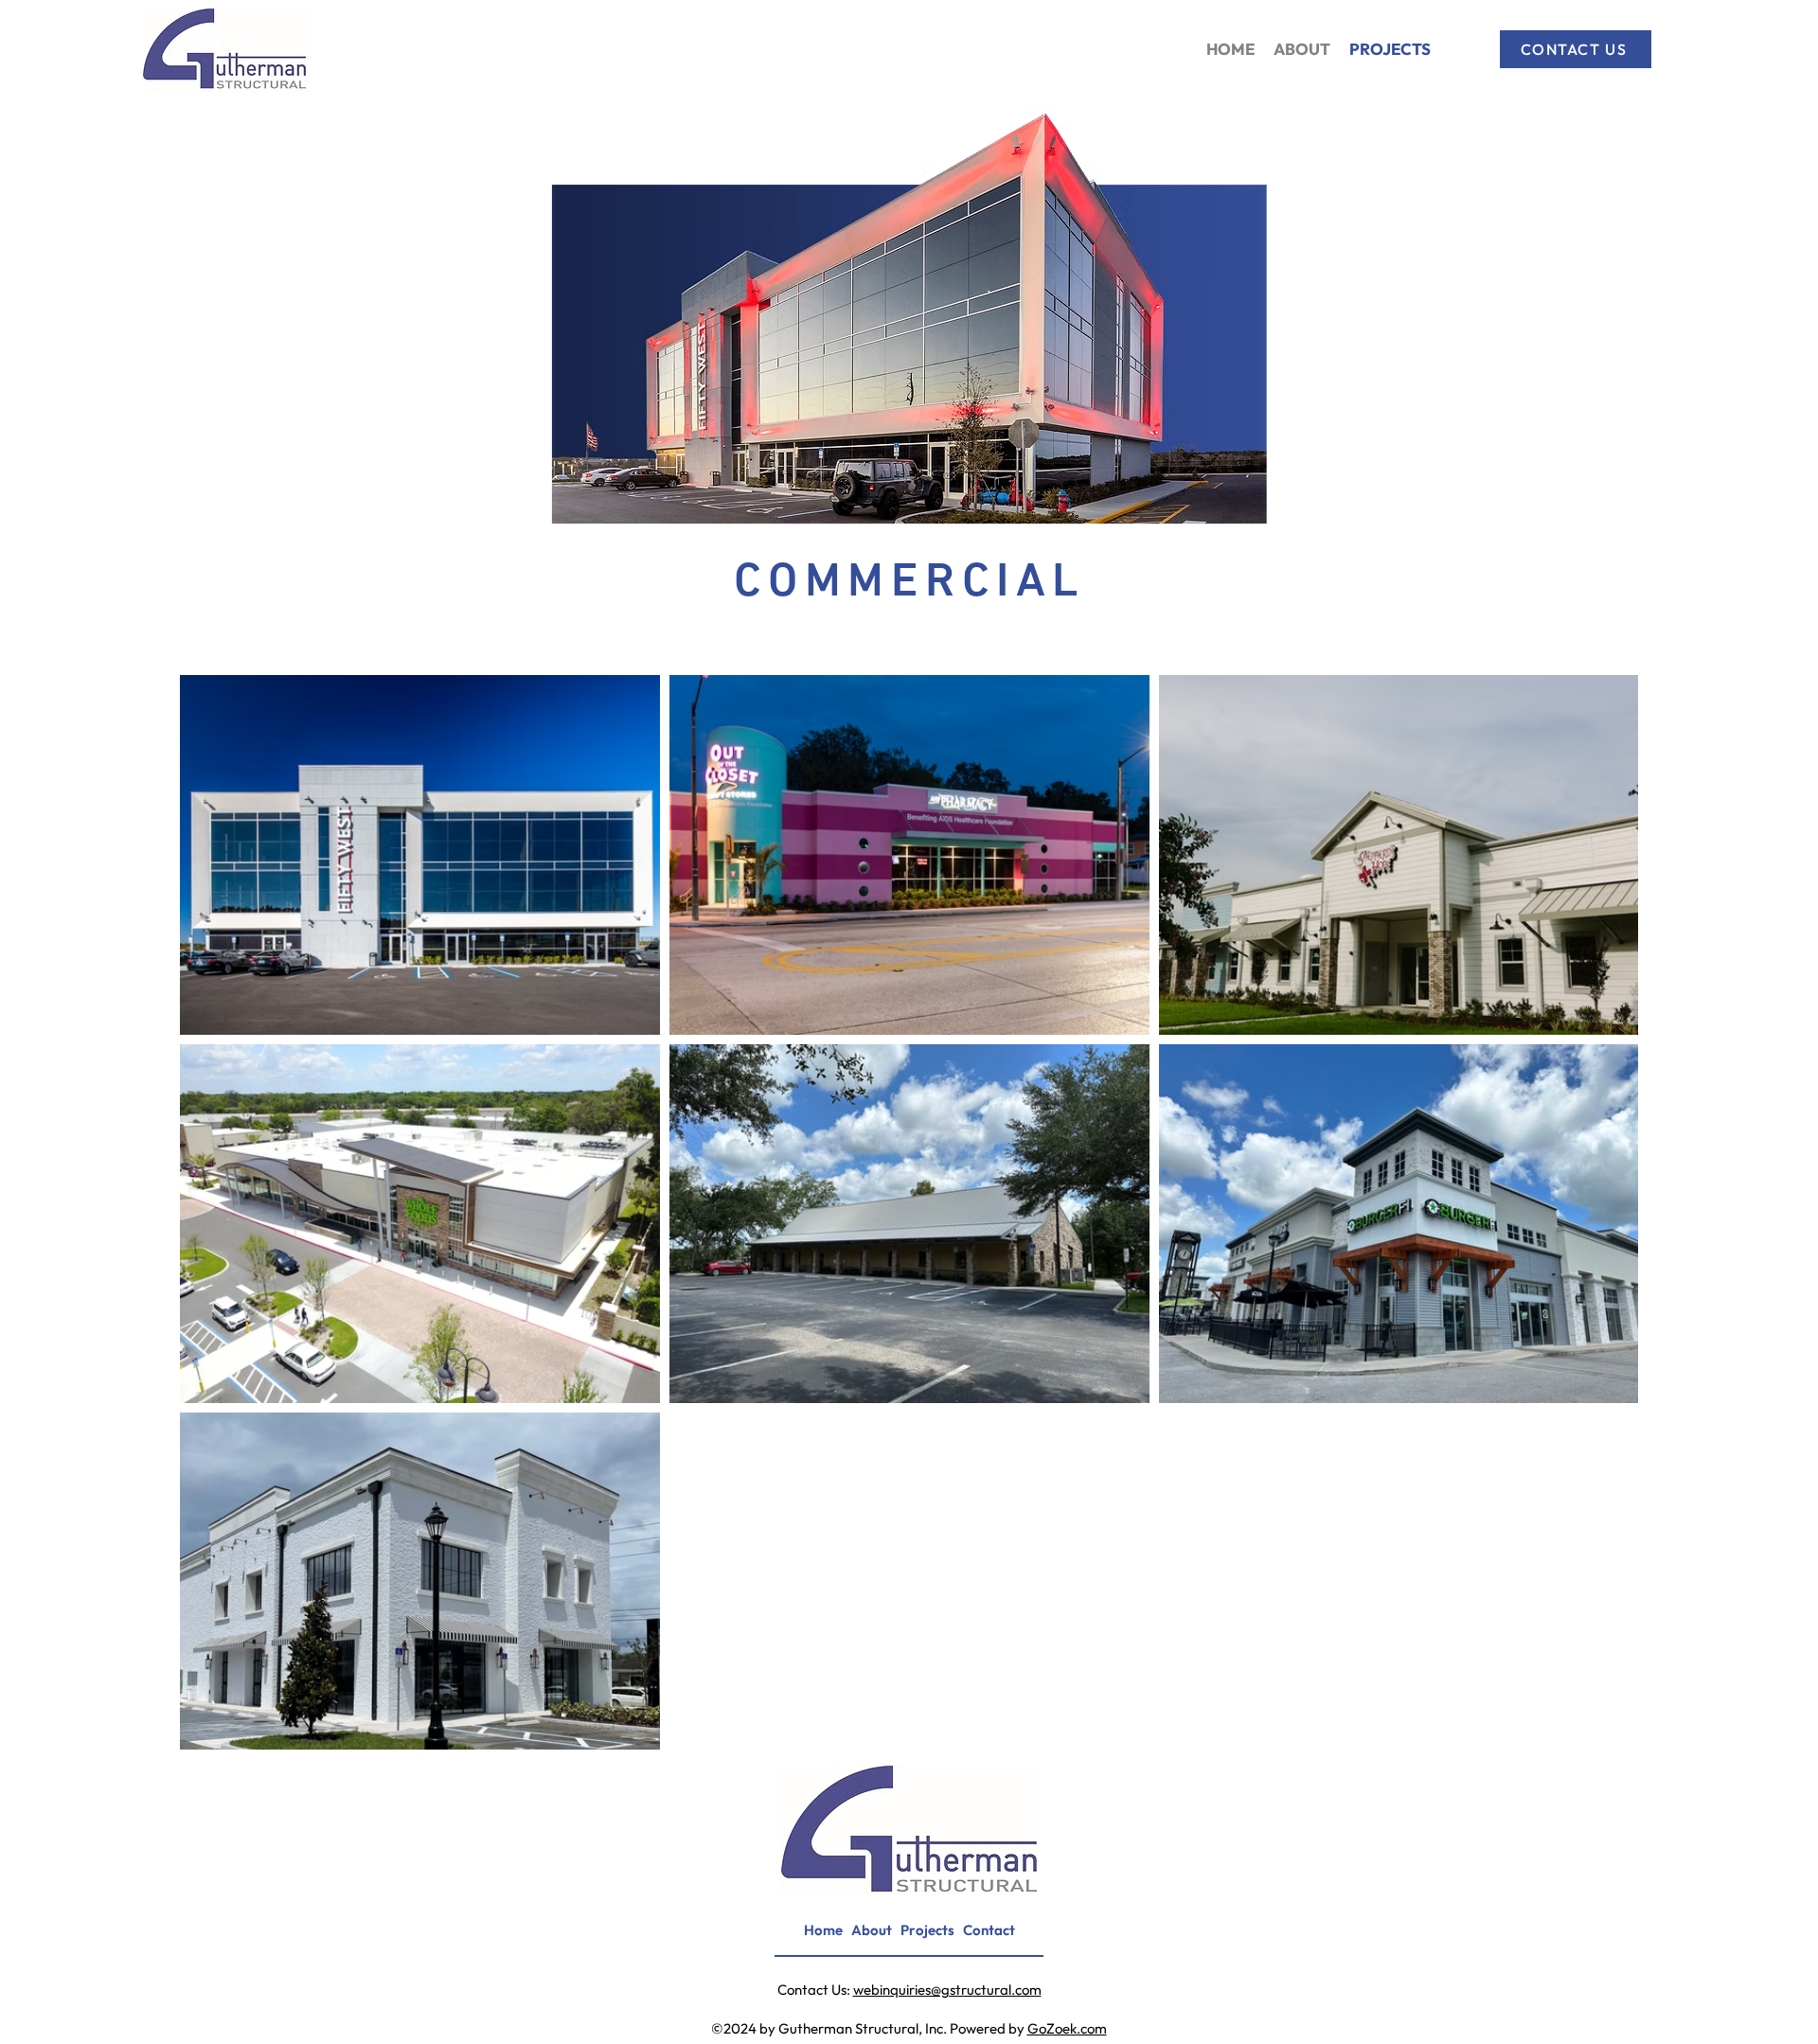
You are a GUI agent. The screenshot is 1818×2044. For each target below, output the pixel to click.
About (872, 1930)
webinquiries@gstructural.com (947, 1990)
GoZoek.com (1067, 2028)
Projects (927, 1930)
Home (823, 1930)
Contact (989, 1930)
